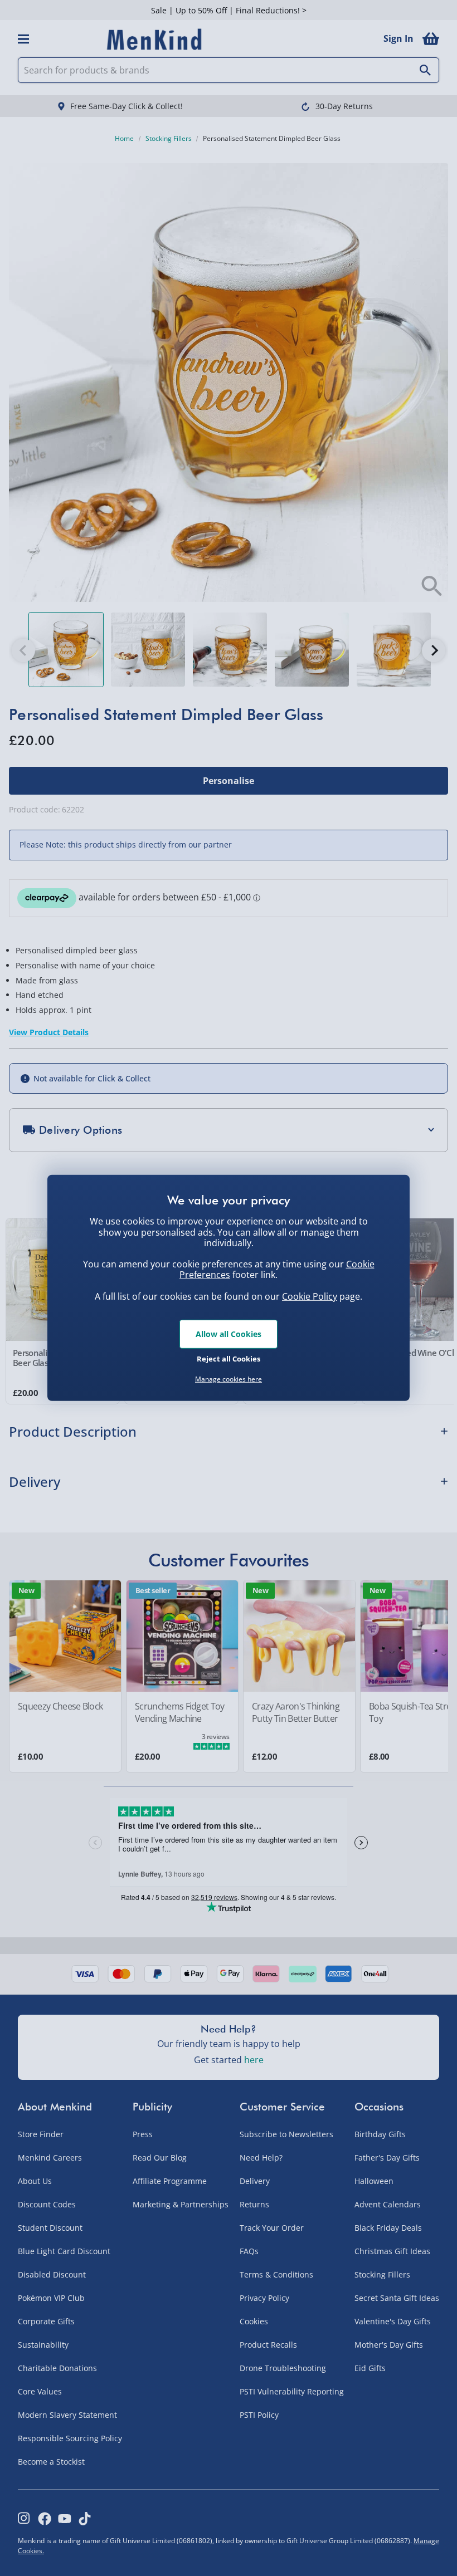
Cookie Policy (310, 1296)
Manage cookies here (229, 1379)
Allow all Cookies (229, 1334)
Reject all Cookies (229, 1358)
